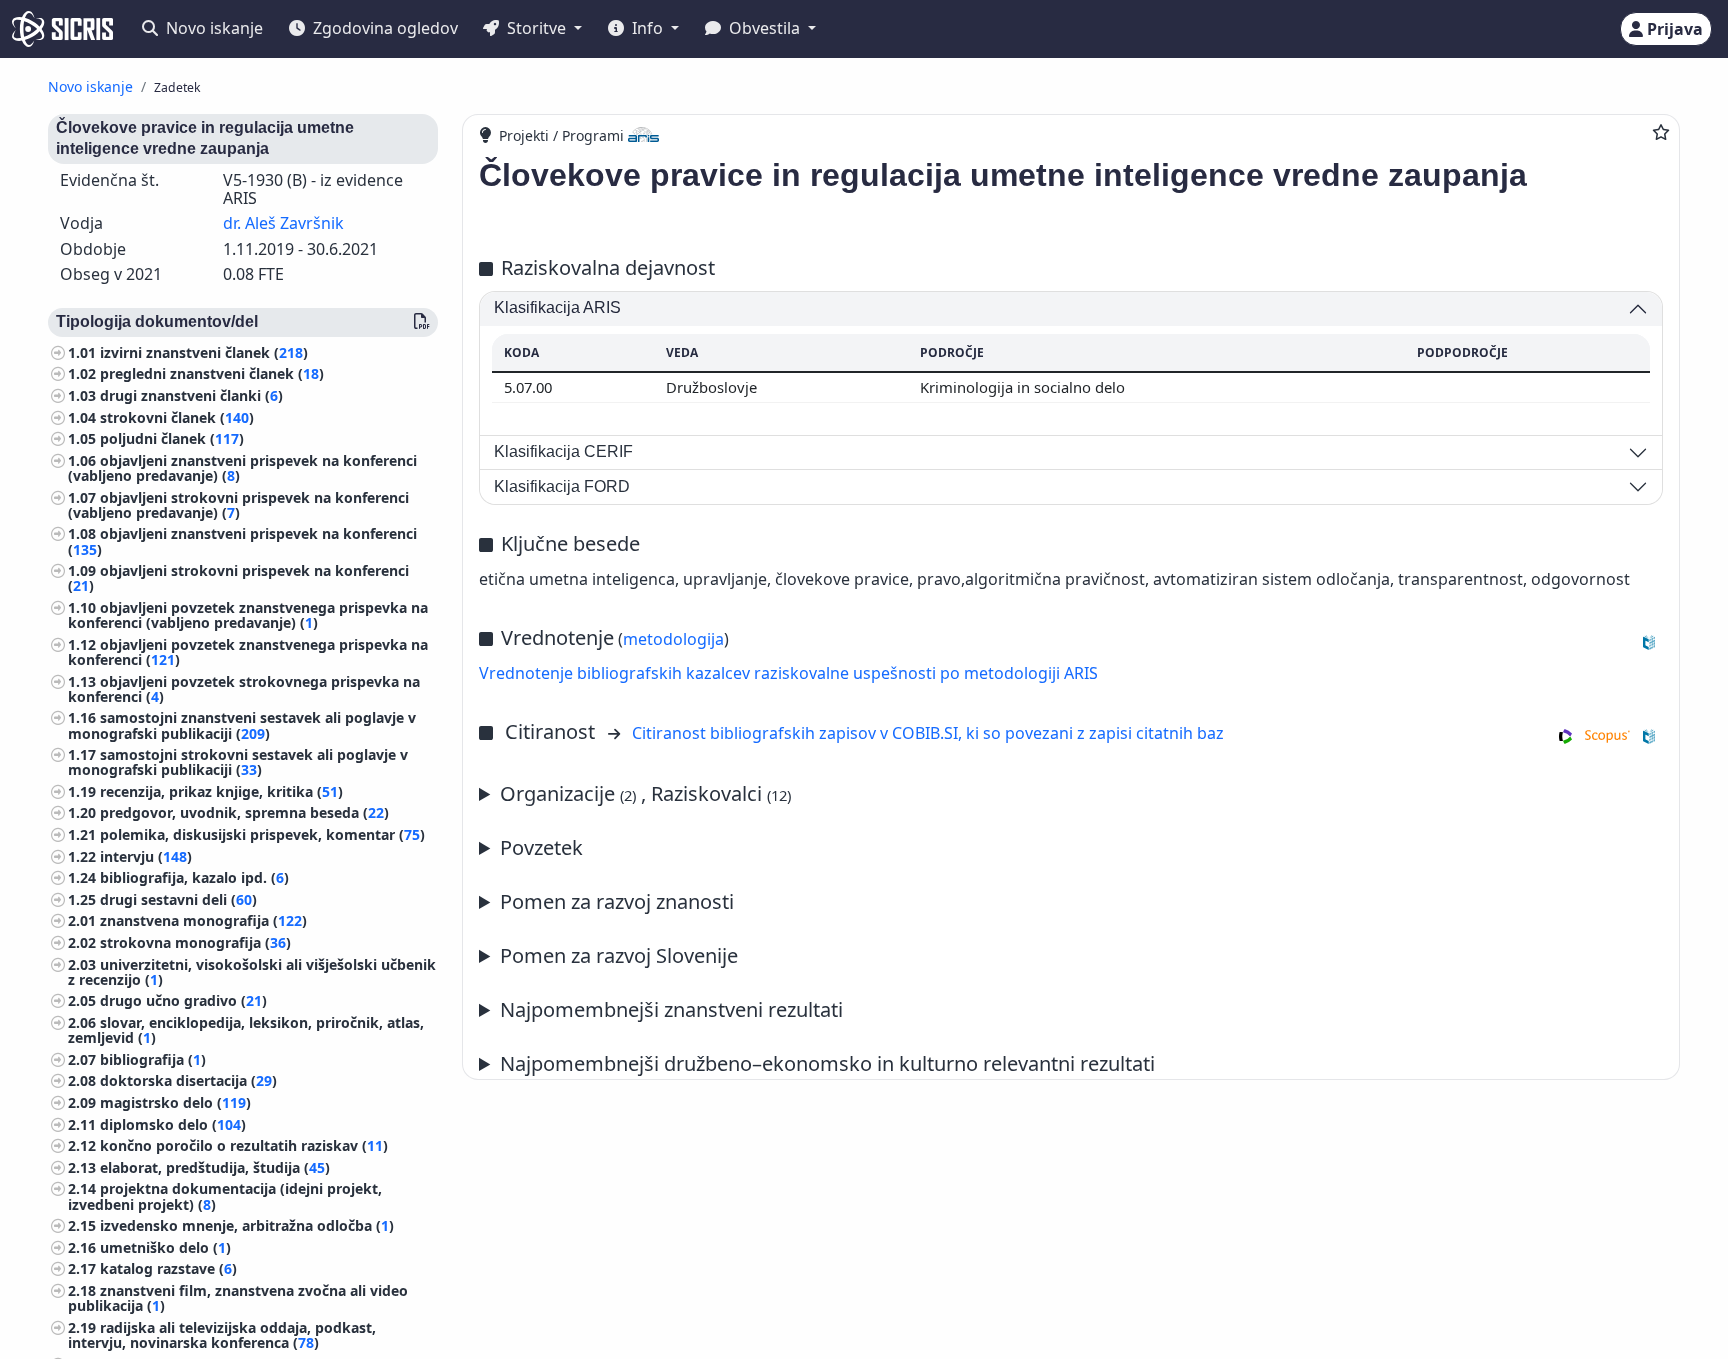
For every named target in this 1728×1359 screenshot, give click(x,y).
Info (647, 28)
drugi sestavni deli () (178, 899)
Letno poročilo (661, 1010)
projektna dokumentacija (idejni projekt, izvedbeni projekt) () (225, 1196)
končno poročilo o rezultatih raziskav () (244, 1145)
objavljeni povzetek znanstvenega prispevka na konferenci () (248, 652)
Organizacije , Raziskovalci (645, 793)
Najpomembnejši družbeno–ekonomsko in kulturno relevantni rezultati (827, 1063)
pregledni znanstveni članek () (212, 373)
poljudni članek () (172, 438)
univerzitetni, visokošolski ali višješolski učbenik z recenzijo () (252, 972)
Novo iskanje (212, 28)
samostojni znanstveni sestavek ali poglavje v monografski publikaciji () (242, 725)
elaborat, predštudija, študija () (215, 1167)
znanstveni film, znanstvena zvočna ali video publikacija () (238, 1298)
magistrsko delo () (175, 1102)
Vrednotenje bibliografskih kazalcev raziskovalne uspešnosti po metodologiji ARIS (788, 673)
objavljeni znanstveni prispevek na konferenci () (242, 541)
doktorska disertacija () (188, 1080)
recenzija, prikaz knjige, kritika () (221, 791)
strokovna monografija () (195, 942)
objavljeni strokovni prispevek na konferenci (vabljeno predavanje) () (238, 505)
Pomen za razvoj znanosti (617, 901)
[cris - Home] (62, 29)
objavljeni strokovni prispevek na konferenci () (238, 578)
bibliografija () (153, 1059)
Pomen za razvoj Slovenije (619, 955)
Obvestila (764, 28)
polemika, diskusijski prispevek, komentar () (262, 834)
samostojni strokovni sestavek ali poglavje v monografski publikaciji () (238, 762)
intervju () (146, 856)
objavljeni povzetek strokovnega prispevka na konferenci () (244, 689)
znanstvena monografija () (203, 920)
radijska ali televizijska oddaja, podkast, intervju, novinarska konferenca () (222, 1335)
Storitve (536, 28)
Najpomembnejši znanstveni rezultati (671, 1009)
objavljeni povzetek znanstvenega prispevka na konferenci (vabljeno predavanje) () (248, 615)
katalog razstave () (168, 1268)
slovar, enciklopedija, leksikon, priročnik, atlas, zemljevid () (246, 1030)
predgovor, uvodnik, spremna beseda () (244, 812)
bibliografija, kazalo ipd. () (194, 877)
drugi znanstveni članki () (191, 395)
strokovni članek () (177, 417)
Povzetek (541, 847)
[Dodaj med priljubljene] (1661, 132)
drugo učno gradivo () (183, 1000)
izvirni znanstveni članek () (204, 352)
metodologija (673, 639)
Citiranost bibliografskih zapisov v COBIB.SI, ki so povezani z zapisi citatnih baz (928, 733)
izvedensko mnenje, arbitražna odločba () (247, 1225)
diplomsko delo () (173, 1124)
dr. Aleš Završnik (283, 223)
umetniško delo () (165, 1247)
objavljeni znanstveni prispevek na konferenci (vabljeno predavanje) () (242, 468)
